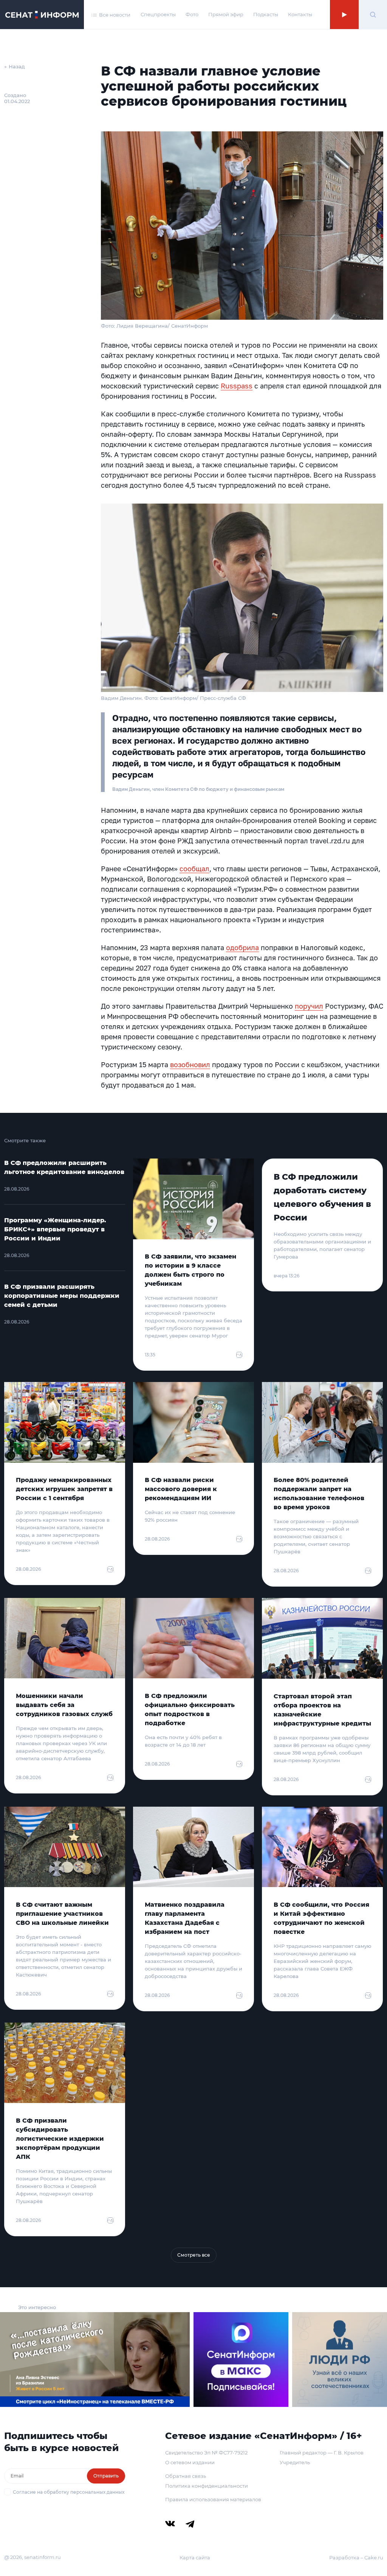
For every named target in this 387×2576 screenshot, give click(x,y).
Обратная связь (186, 2476)
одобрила (242, 948)
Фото (192, 14)
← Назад (15, 66)
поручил (309, 1006)
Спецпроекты (158, 14)
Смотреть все (194, 2255)
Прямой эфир (226, 14)
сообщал (194, 869)
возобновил (190, 1065)
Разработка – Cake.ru (356, 2558)
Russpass (237, 386)
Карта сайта (195, 2558)
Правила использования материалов (213, 2499)
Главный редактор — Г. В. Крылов (322, 2453)
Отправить (106, 2476)
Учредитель (295, 2462)
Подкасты (266, 14)
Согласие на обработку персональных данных (69, 2492)
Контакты (300, 14)
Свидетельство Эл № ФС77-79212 (206, 2453)
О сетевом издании (190, 2462)
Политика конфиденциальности (207, 2486)
